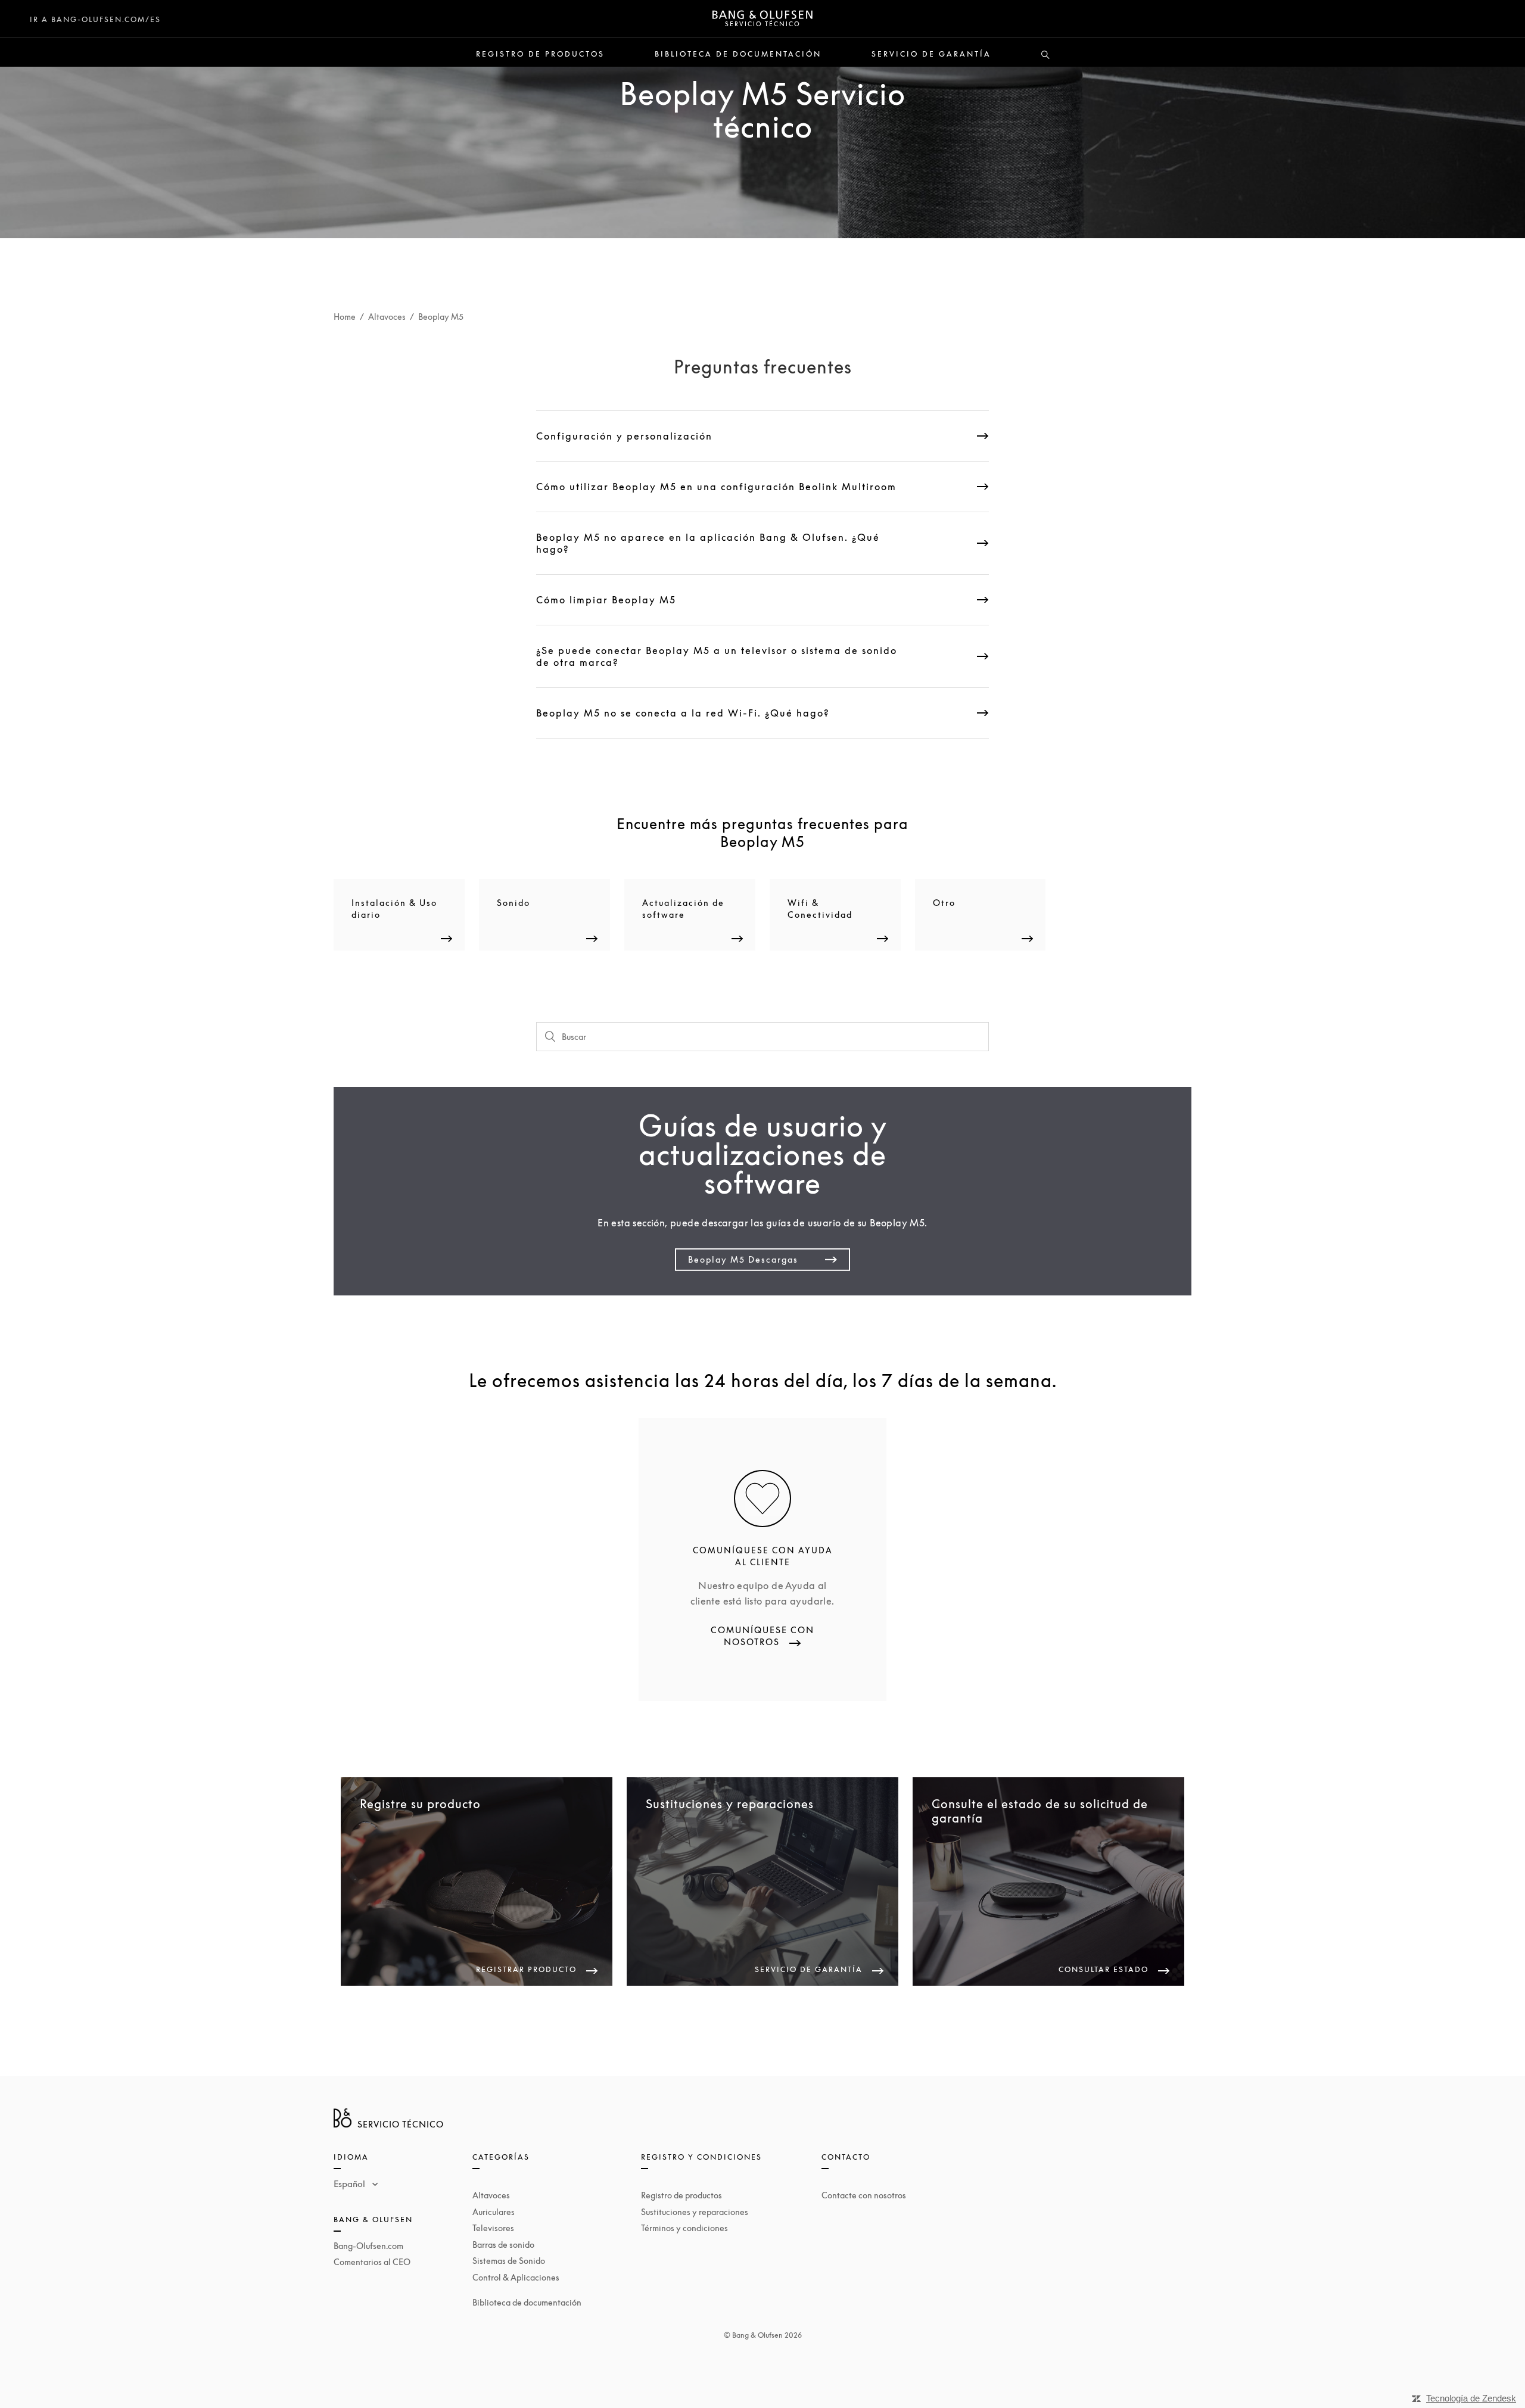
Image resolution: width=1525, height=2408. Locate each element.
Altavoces (387, 317)
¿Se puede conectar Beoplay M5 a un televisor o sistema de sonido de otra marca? (717, 656)
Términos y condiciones (684, 2228)
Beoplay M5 (441, 317)
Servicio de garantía (931, 54)
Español (351, 2183)
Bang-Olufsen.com (368, 2246)
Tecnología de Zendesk (1471, 2398)
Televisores (493, 2228)
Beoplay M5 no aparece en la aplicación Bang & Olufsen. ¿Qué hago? (708, 543)
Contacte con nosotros (864, 2195)
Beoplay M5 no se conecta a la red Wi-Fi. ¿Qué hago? (683, 713)
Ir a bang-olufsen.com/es (95, 19)
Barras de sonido (503, 2245)
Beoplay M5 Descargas (743, 1259)
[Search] (1045, 55)
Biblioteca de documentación (738, 54)
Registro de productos (540, 54)
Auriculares (494, 2212)
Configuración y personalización (624, 436)
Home (345, 317)
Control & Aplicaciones (516, 2277)
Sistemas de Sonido (509, 2261)
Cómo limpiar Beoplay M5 (606, 600)
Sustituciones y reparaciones (695, 2212)
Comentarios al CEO (372, 2262)
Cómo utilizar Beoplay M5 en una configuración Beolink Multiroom (716, 487)
